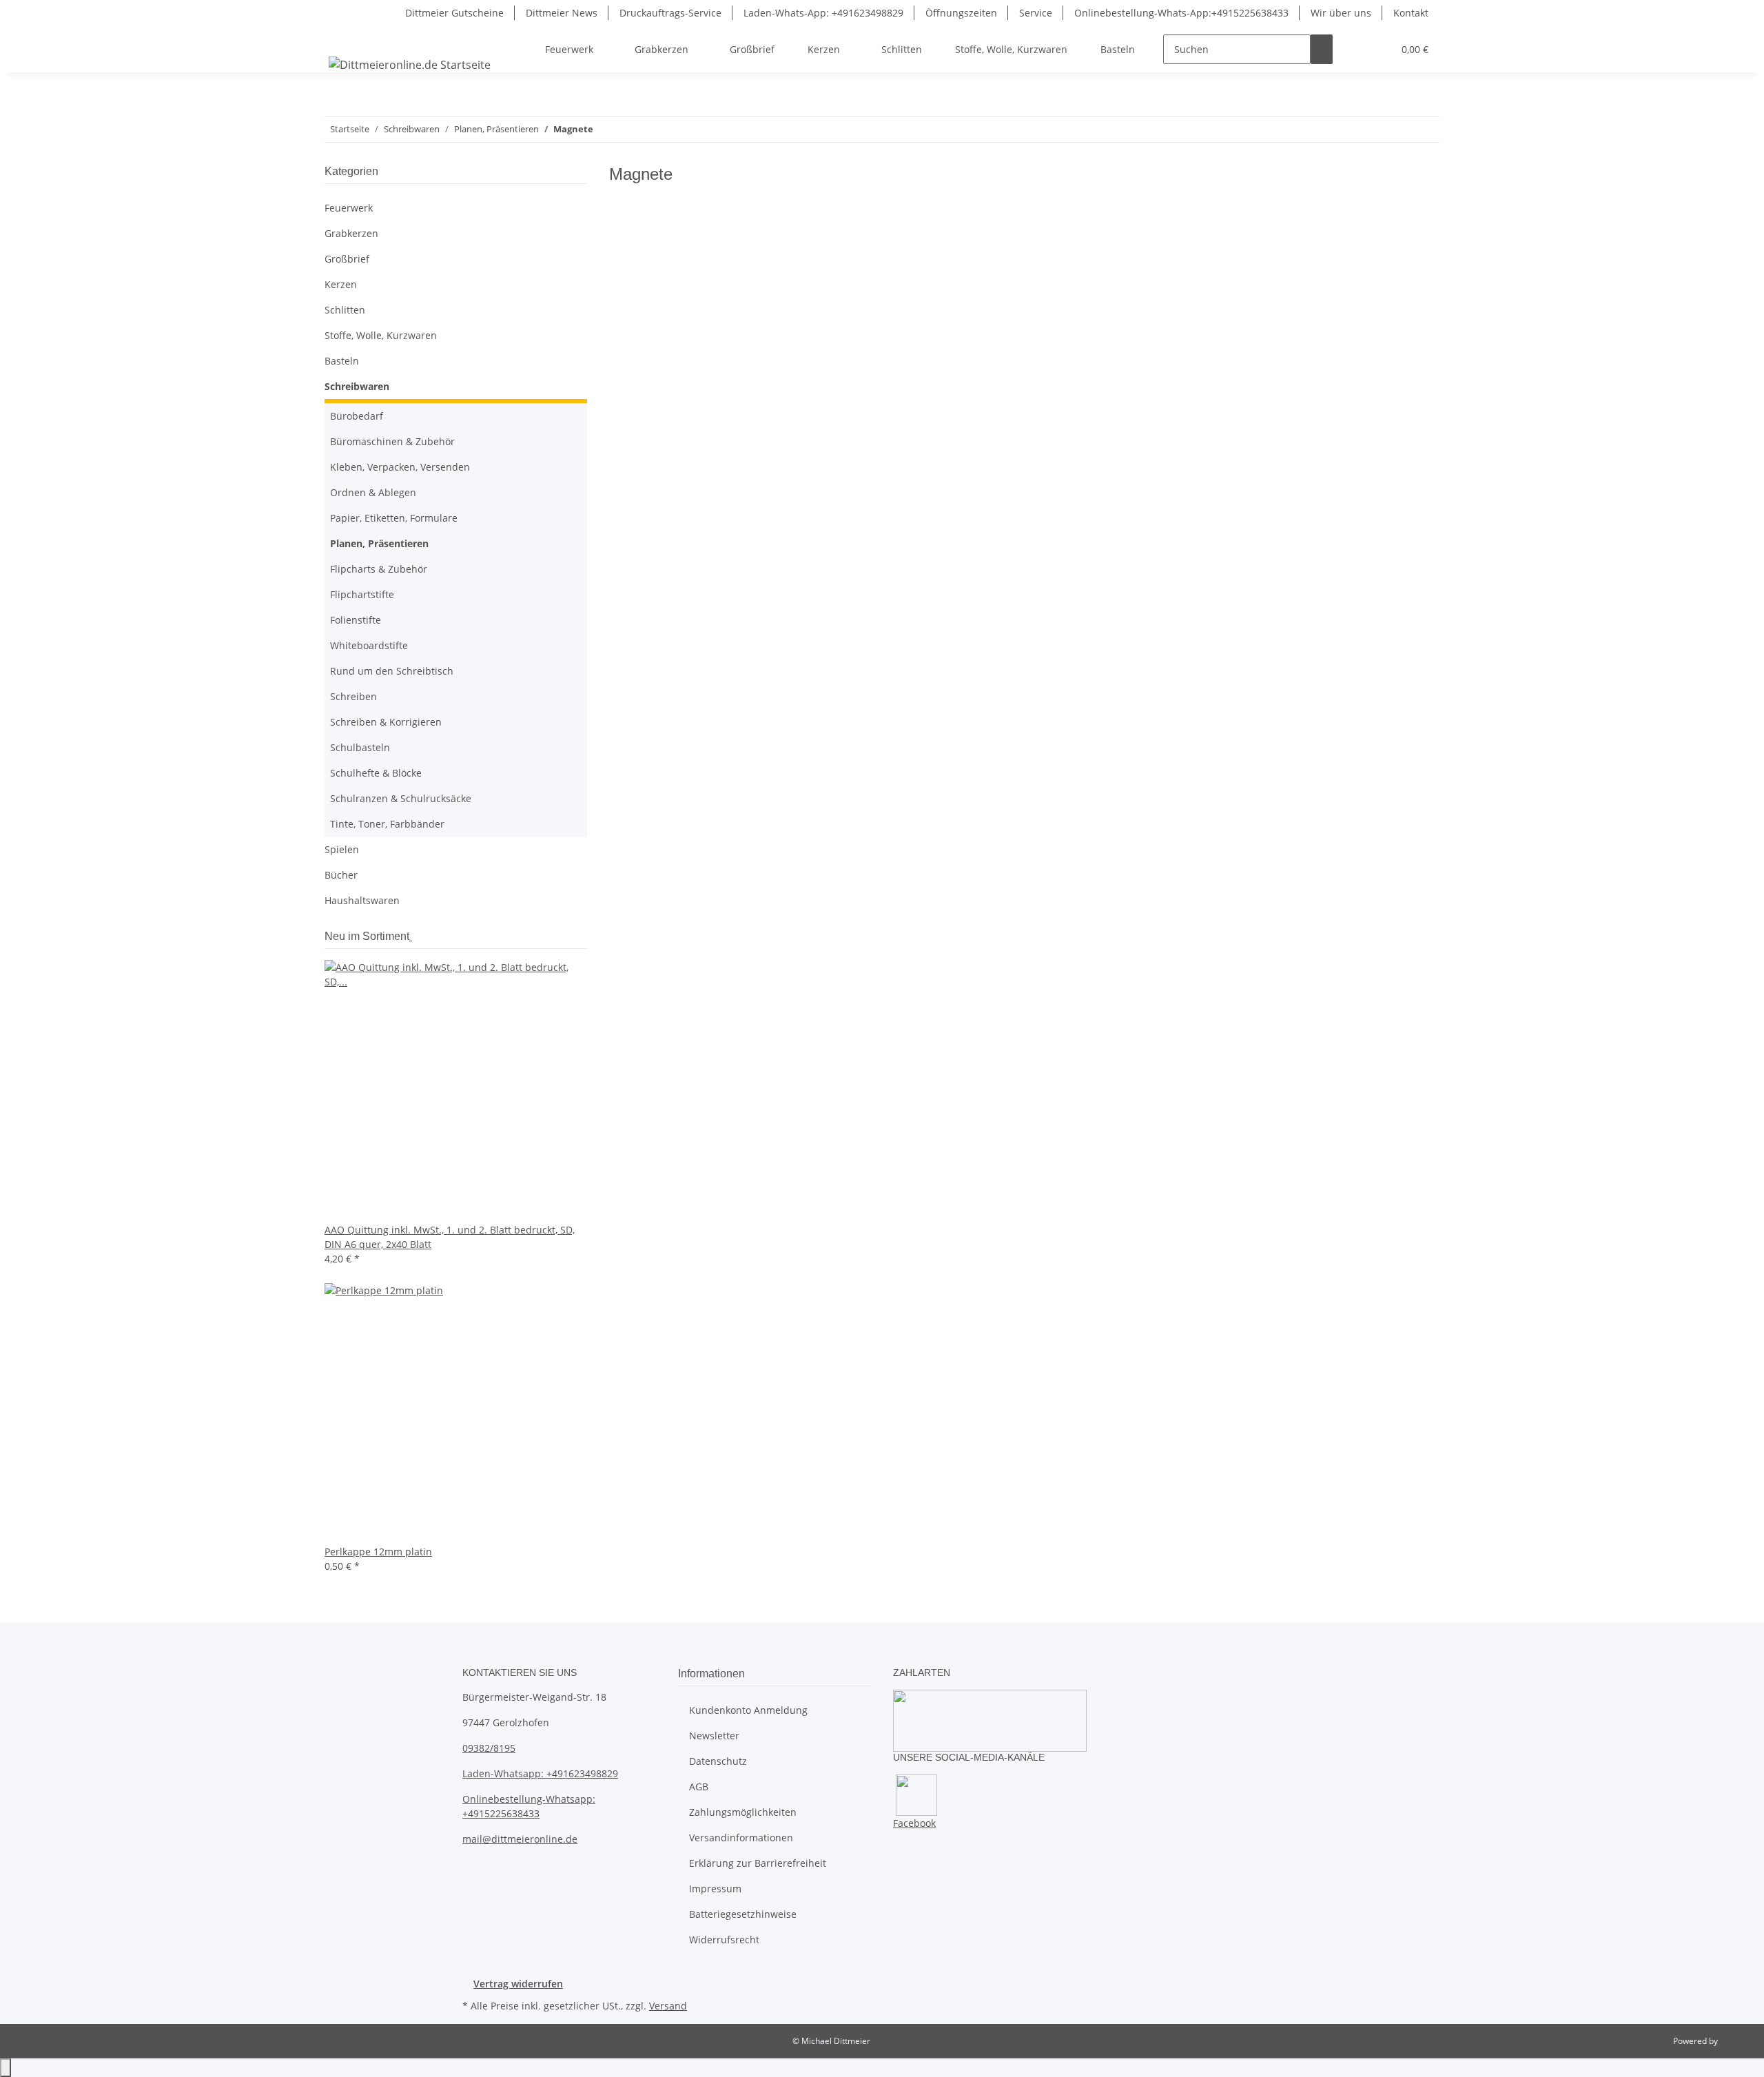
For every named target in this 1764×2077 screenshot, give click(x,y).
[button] (1355, 49)
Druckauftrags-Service (670, 13)
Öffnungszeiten (961, 13)
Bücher (341, 875)
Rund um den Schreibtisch (392, 671)
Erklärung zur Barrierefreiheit (758, 1863)
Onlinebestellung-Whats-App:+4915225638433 (1181, 13)
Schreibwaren (357, 386)
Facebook (914, 1823)
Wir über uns (1341, 13)
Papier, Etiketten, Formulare (394, 518)
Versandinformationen (741, 1838)
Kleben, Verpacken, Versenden (400, 467)
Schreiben (353, 696)
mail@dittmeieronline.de (520, 1839)
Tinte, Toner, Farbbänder (387, 824)
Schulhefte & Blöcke (376, 773)
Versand (668, 2006)
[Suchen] (1322, 49)
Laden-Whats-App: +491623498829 (823, 13)
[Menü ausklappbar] (342, 37)
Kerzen (341, 284)
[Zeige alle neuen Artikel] (411, 936)
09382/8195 (489, 1748)
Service (1036, 13)
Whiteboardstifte (369, 645)
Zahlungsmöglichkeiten (743, 1812)
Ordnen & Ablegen (373, 492)
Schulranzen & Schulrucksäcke (401, 798)
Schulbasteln (360, 747)
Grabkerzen (351, 233)
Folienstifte (356, 620)
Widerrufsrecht (724, 1940)
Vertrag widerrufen (518, 1984)
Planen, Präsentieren (379, 543)
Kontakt (1411, 13)
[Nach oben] (6, 2068)
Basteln (342, 361)
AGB (699, 1787)
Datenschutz (718, 1761)
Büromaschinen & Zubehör (392, 441)
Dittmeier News (562, 13)
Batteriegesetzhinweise (743, 1914)
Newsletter (714, 1736)
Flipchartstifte (362, 594)
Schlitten (345, 310)
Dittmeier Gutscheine (454, 13)
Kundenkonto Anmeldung (748, 1710)
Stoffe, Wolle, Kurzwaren (381, 335)
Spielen (342, 849)
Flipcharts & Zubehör (379, 569)
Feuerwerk (349, 208)
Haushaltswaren (362, 900)
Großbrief (347, 259)
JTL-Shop (1736, 2041)
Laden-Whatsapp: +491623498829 (540, 1773)
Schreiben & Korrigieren (386, 722)
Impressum (715, 1889)
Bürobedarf (357, 416)
